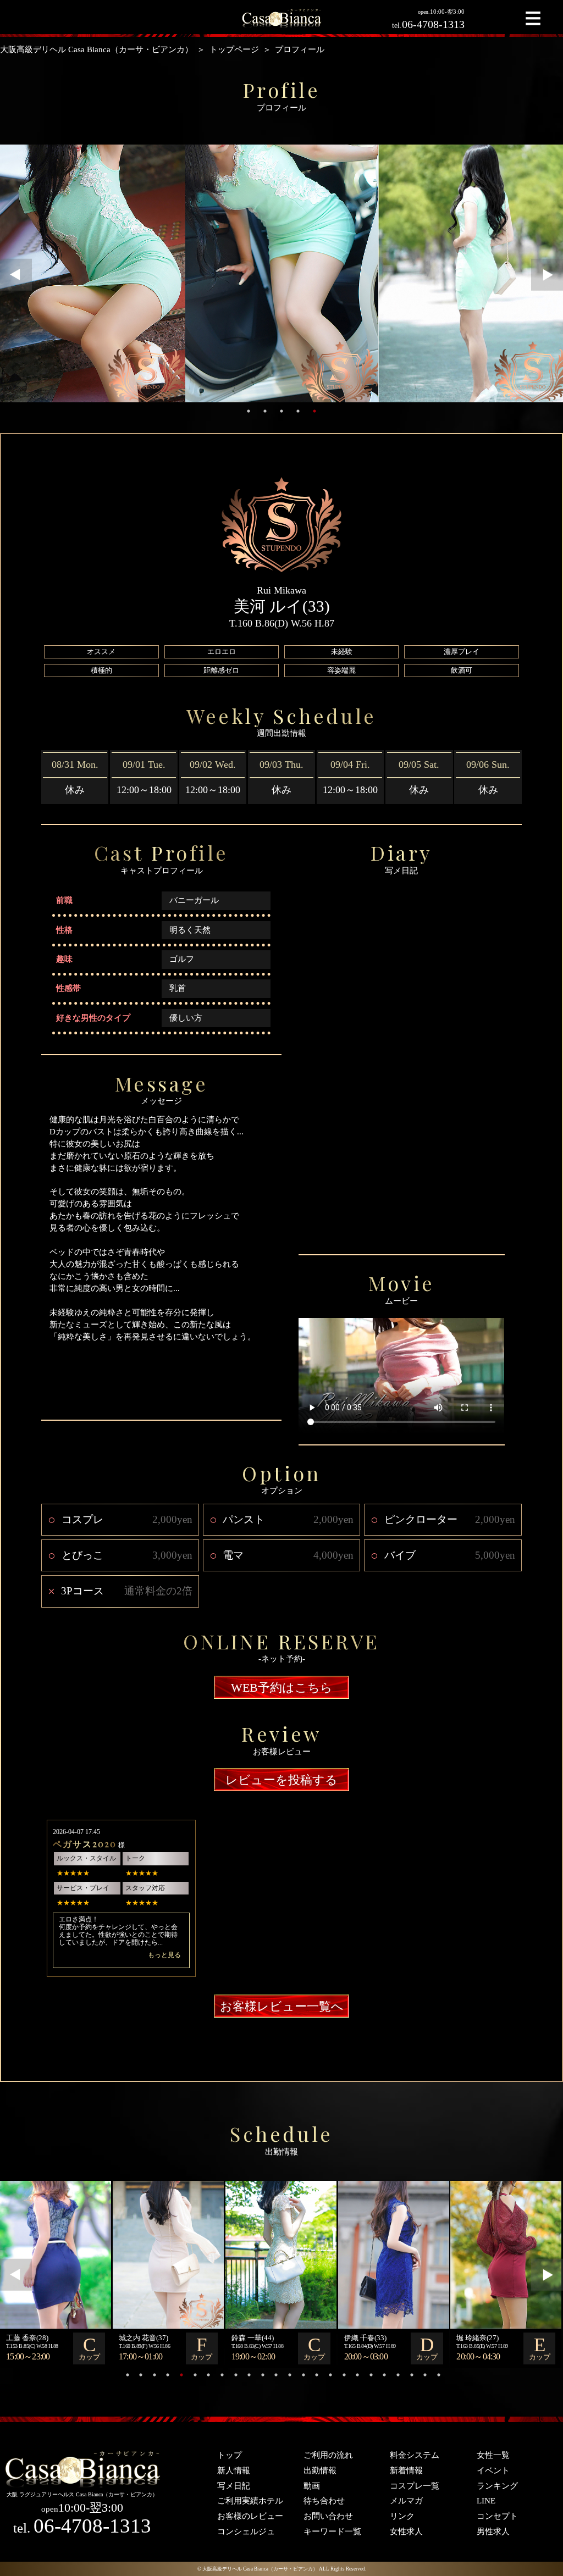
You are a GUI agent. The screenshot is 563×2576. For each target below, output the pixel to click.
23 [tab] (425, 2375)
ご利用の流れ (328, 2455)
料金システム (415, 2455)
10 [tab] (249, 2375)
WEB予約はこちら (282, 1688)
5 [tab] (314, 411)
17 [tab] (344, 2375)
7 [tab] (208, 2375)
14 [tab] (303, 2375)
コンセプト (497, 2516)
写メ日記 (234, 2486)
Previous (16, 275)
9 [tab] (236, 2375)
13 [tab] (290, 2375)
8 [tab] (222, 2375)
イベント (493, 2470)
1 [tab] (249, 411)
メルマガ (406, 2501)
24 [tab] (439, 2375)
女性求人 (406, 2531)
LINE (486, 2501)
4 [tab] (298, 411)
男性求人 (493, 2531)
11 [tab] (263, 2375)
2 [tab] (265, 411)
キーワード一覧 (332, 2531)
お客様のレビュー (250, 2516)
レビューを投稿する (281, 1780)
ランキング (497, 2486)
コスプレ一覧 (415, 2486)
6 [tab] (195, 2375)
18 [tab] (357, 2375)
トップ (230, 2455)
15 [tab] (317, 2375)
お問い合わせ (328, 2516)
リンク (402, 2516)
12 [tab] (276, 2375)
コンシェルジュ (246, 2531)
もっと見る (164, 1955)
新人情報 (234, 2470)
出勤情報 (320, 2470)
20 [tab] (384, 2375)
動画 (312, 2486)
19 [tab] (371, 2375)
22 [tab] (412, 2375)
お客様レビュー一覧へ (282, 2006)
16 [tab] (330, 2375)
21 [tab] (398, 2375)
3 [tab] (281, 411)
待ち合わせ (324, 2501)
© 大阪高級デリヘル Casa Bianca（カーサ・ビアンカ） (258, 2569)
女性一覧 (493, 2455)
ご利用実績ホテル (250, 2501)
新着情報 (406, 2470)
